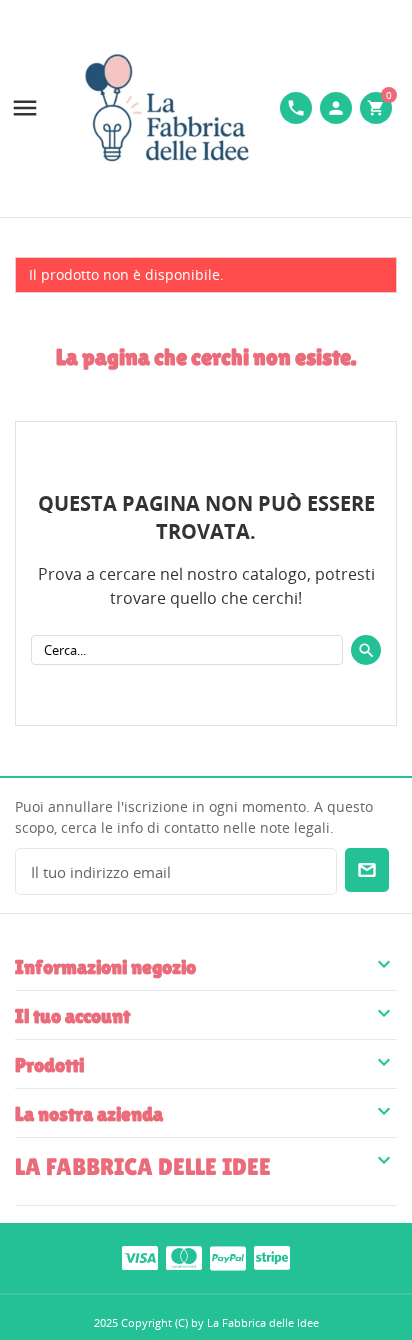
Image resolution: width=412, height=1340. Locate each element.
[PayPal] (228, 1257)
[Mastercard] (184, 1257)
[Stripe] (272, 1257)
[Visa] (140, 1257)
